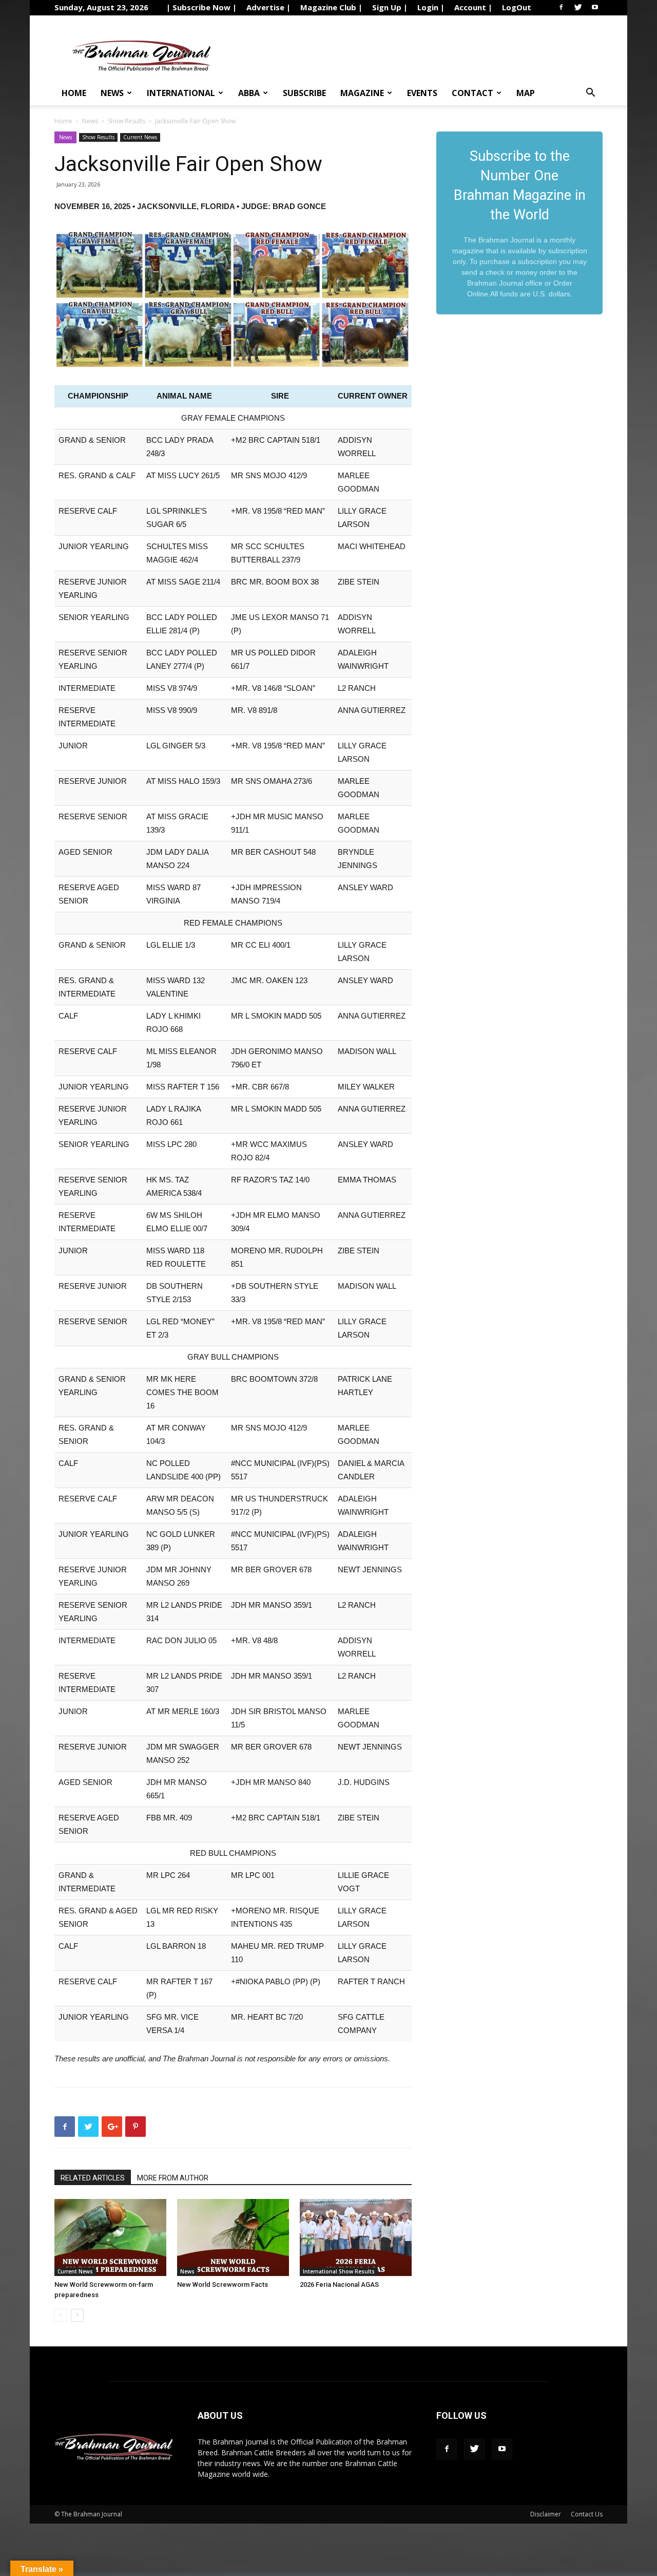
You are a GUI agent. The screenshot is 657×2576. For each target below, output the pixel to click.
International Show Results (339, 2271)
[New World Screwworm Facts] (233, 2237)
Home (74, 93)
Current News (140, 137)
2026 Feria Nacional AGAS (339, 2284)
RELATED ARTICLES (93, 2178)
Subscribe (304, 93)
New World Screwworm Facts (223, 2284)
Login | (431, 7)
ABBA (249, 93)
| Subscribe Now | (201, 7)
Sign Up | (390, 7)
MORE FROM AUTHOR (173, 2178)
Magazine (362, 93)
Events (422, 93)
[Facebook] (561, 7)
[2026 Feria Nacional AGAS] (356, 2237)
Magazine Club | (331, 7)
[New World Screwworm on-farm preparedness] (110, 2237)
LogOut (517, 7)
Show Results (127, 121)
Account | (473, 7)
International (181, 93)
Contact (472, 93)
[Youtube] (595, 7)
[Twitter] (578, 7)
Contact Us (587, 2514)
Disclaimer (546, 2514)
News (112, 93)
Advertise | (268, 7)
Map (526, 93)
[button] (590, 94)
